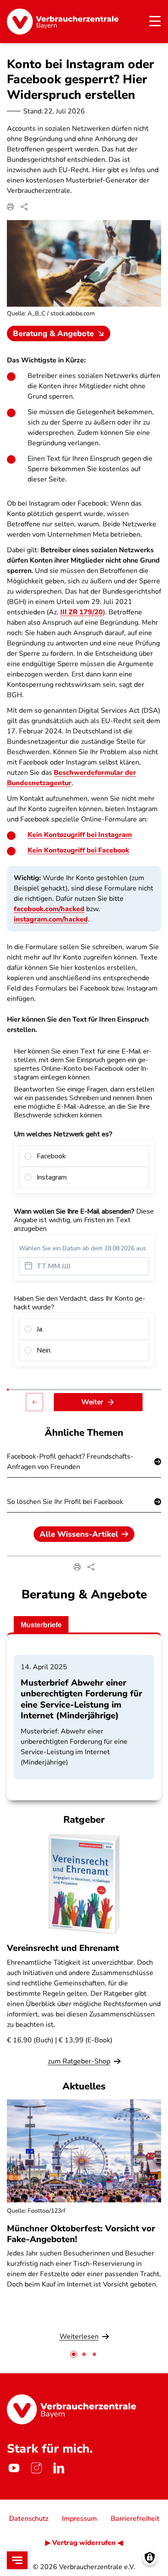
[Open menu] (17, 2560)
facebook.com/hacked (49, 909)
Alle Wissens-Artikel (79, 1534)
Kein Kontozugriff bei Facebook (78, 850)
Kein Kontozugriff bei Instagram (80, 835)
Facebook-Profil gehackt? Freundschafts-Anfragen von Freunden (70, 1462)
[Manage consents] (150, 2558)
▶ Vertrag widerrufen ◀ (84, 2543)
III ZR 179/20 (82, 612)
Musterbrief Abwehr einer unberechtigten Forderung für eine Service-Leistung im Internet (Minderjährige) (81, 1699)
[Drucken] (10, 207)
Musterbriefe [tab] (41, 1625)
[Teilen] (24, 207)
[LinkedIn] (59, 2468)
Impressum (79, 2519)
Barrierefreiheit (135, 2519)
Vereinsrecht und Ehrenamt (63, 1948)
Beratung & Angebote (53, 333)
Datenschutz (29, 2519)
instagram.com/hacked (51, 919)
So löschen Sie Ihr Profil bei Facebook (65, 1502)
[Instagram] (36, 2468)
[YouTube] (14, 2468)
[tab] (74, 2354)
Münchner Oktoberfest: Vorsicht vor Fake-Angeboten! (81, 2234)
